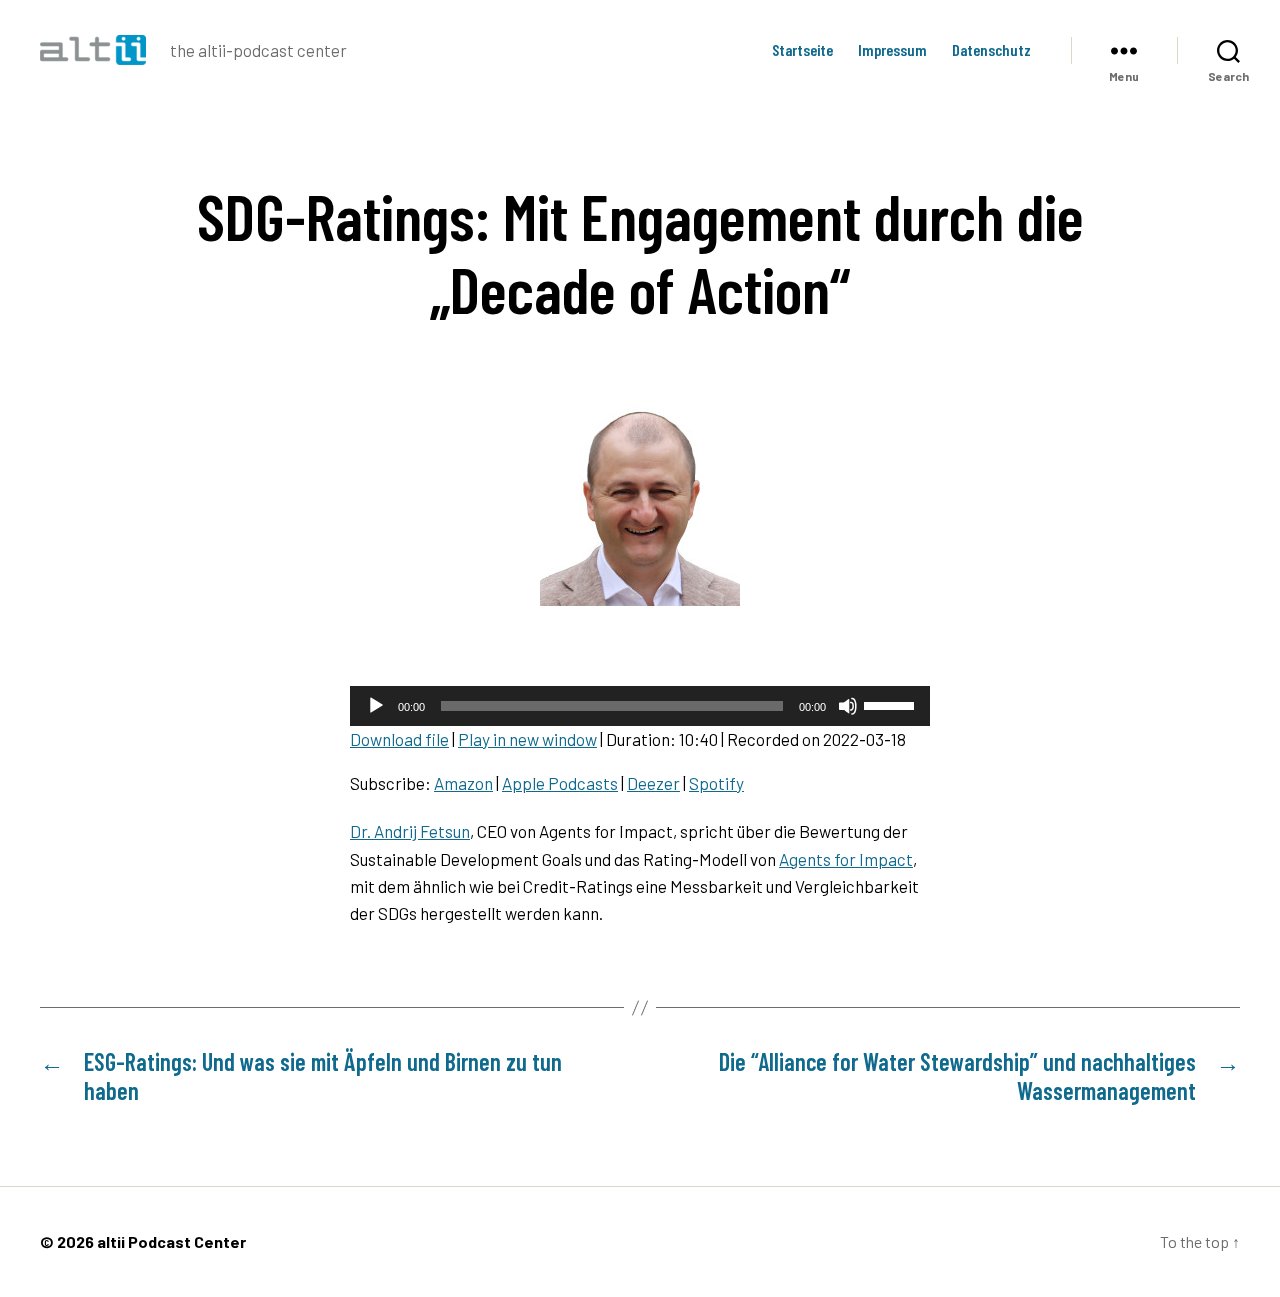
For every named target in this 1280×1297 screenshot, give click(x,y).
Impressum (892, 49)
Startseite (802, 49)
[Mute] (848, 706)
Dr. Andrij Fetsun (410, 831)
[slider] (892, 704)
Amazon (463, 783)
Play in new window (527, 739)
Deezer (653, 783)
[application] (640, 706)
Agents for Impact (846, 859)
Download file (399, 739)
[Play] (376, 706)
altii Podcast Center (171, 1241)
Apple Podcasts (560, 783)
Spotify (716, 783)
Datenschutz (991, 49)
